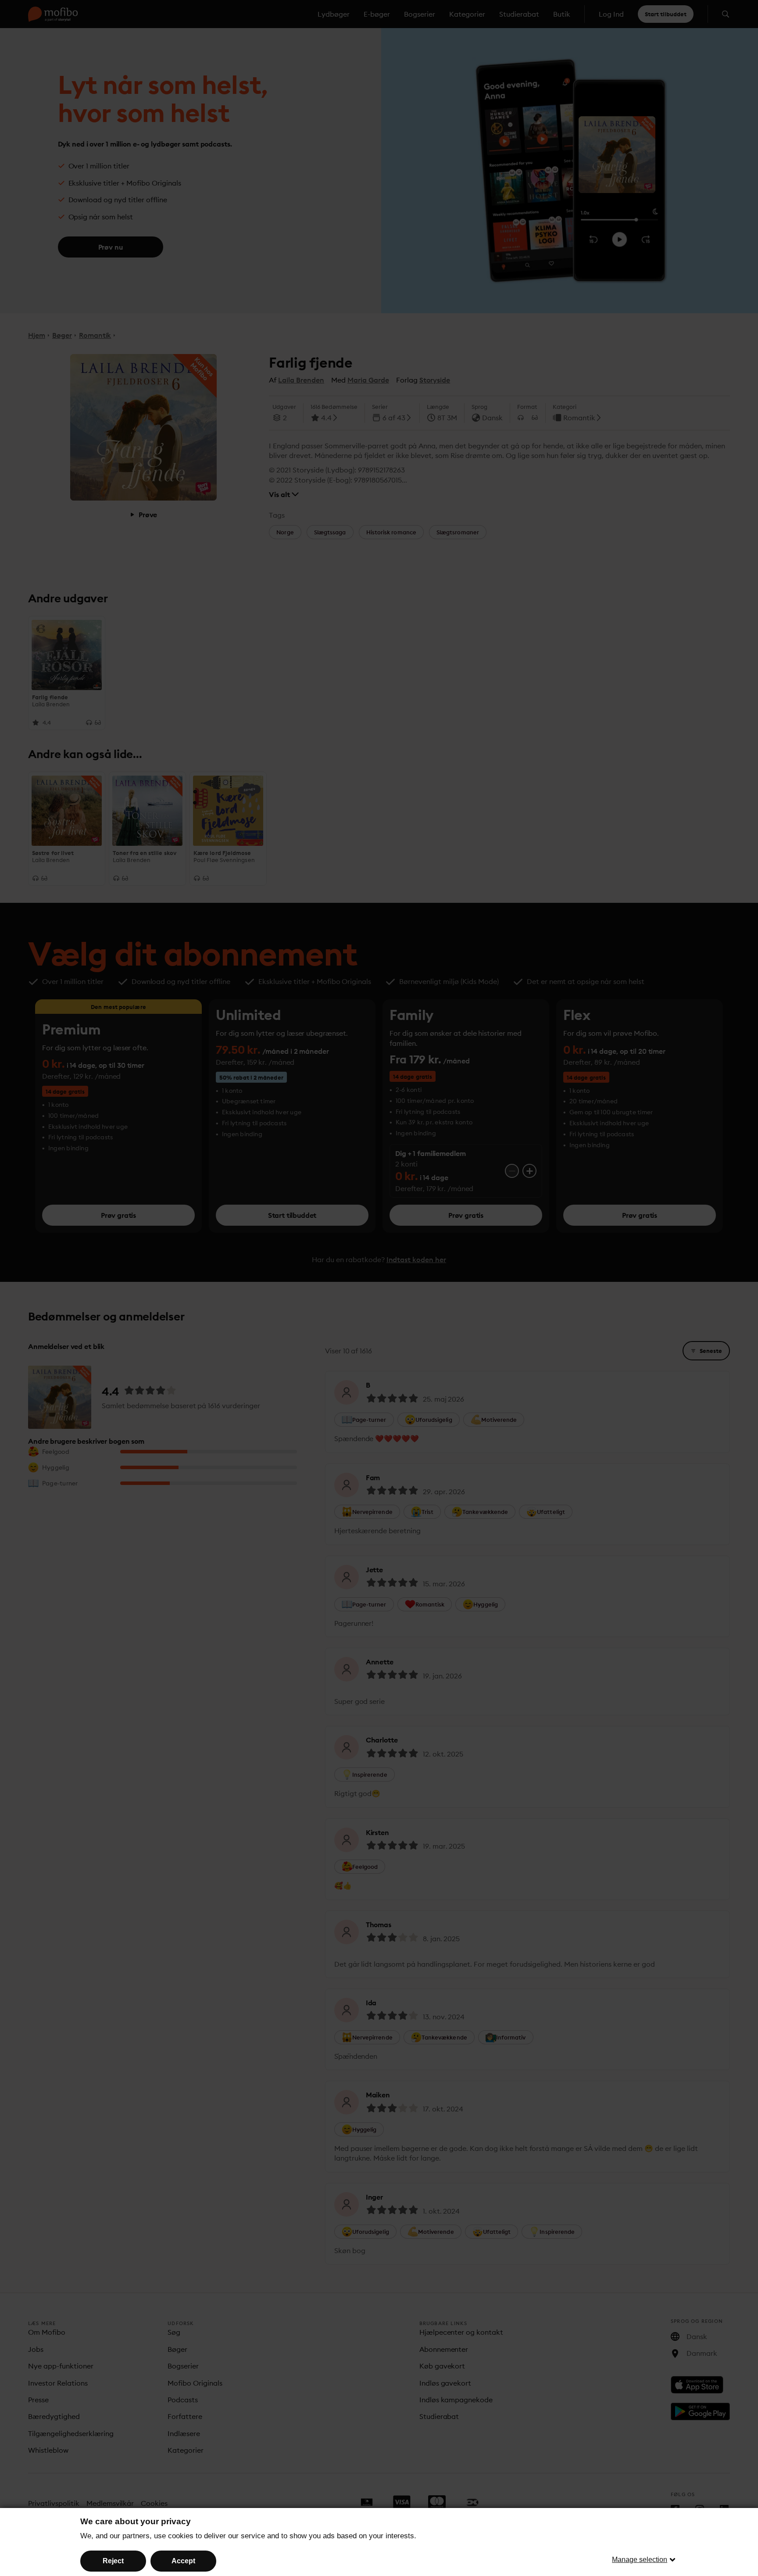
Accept (183, 2561)
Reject (113, 2561)
